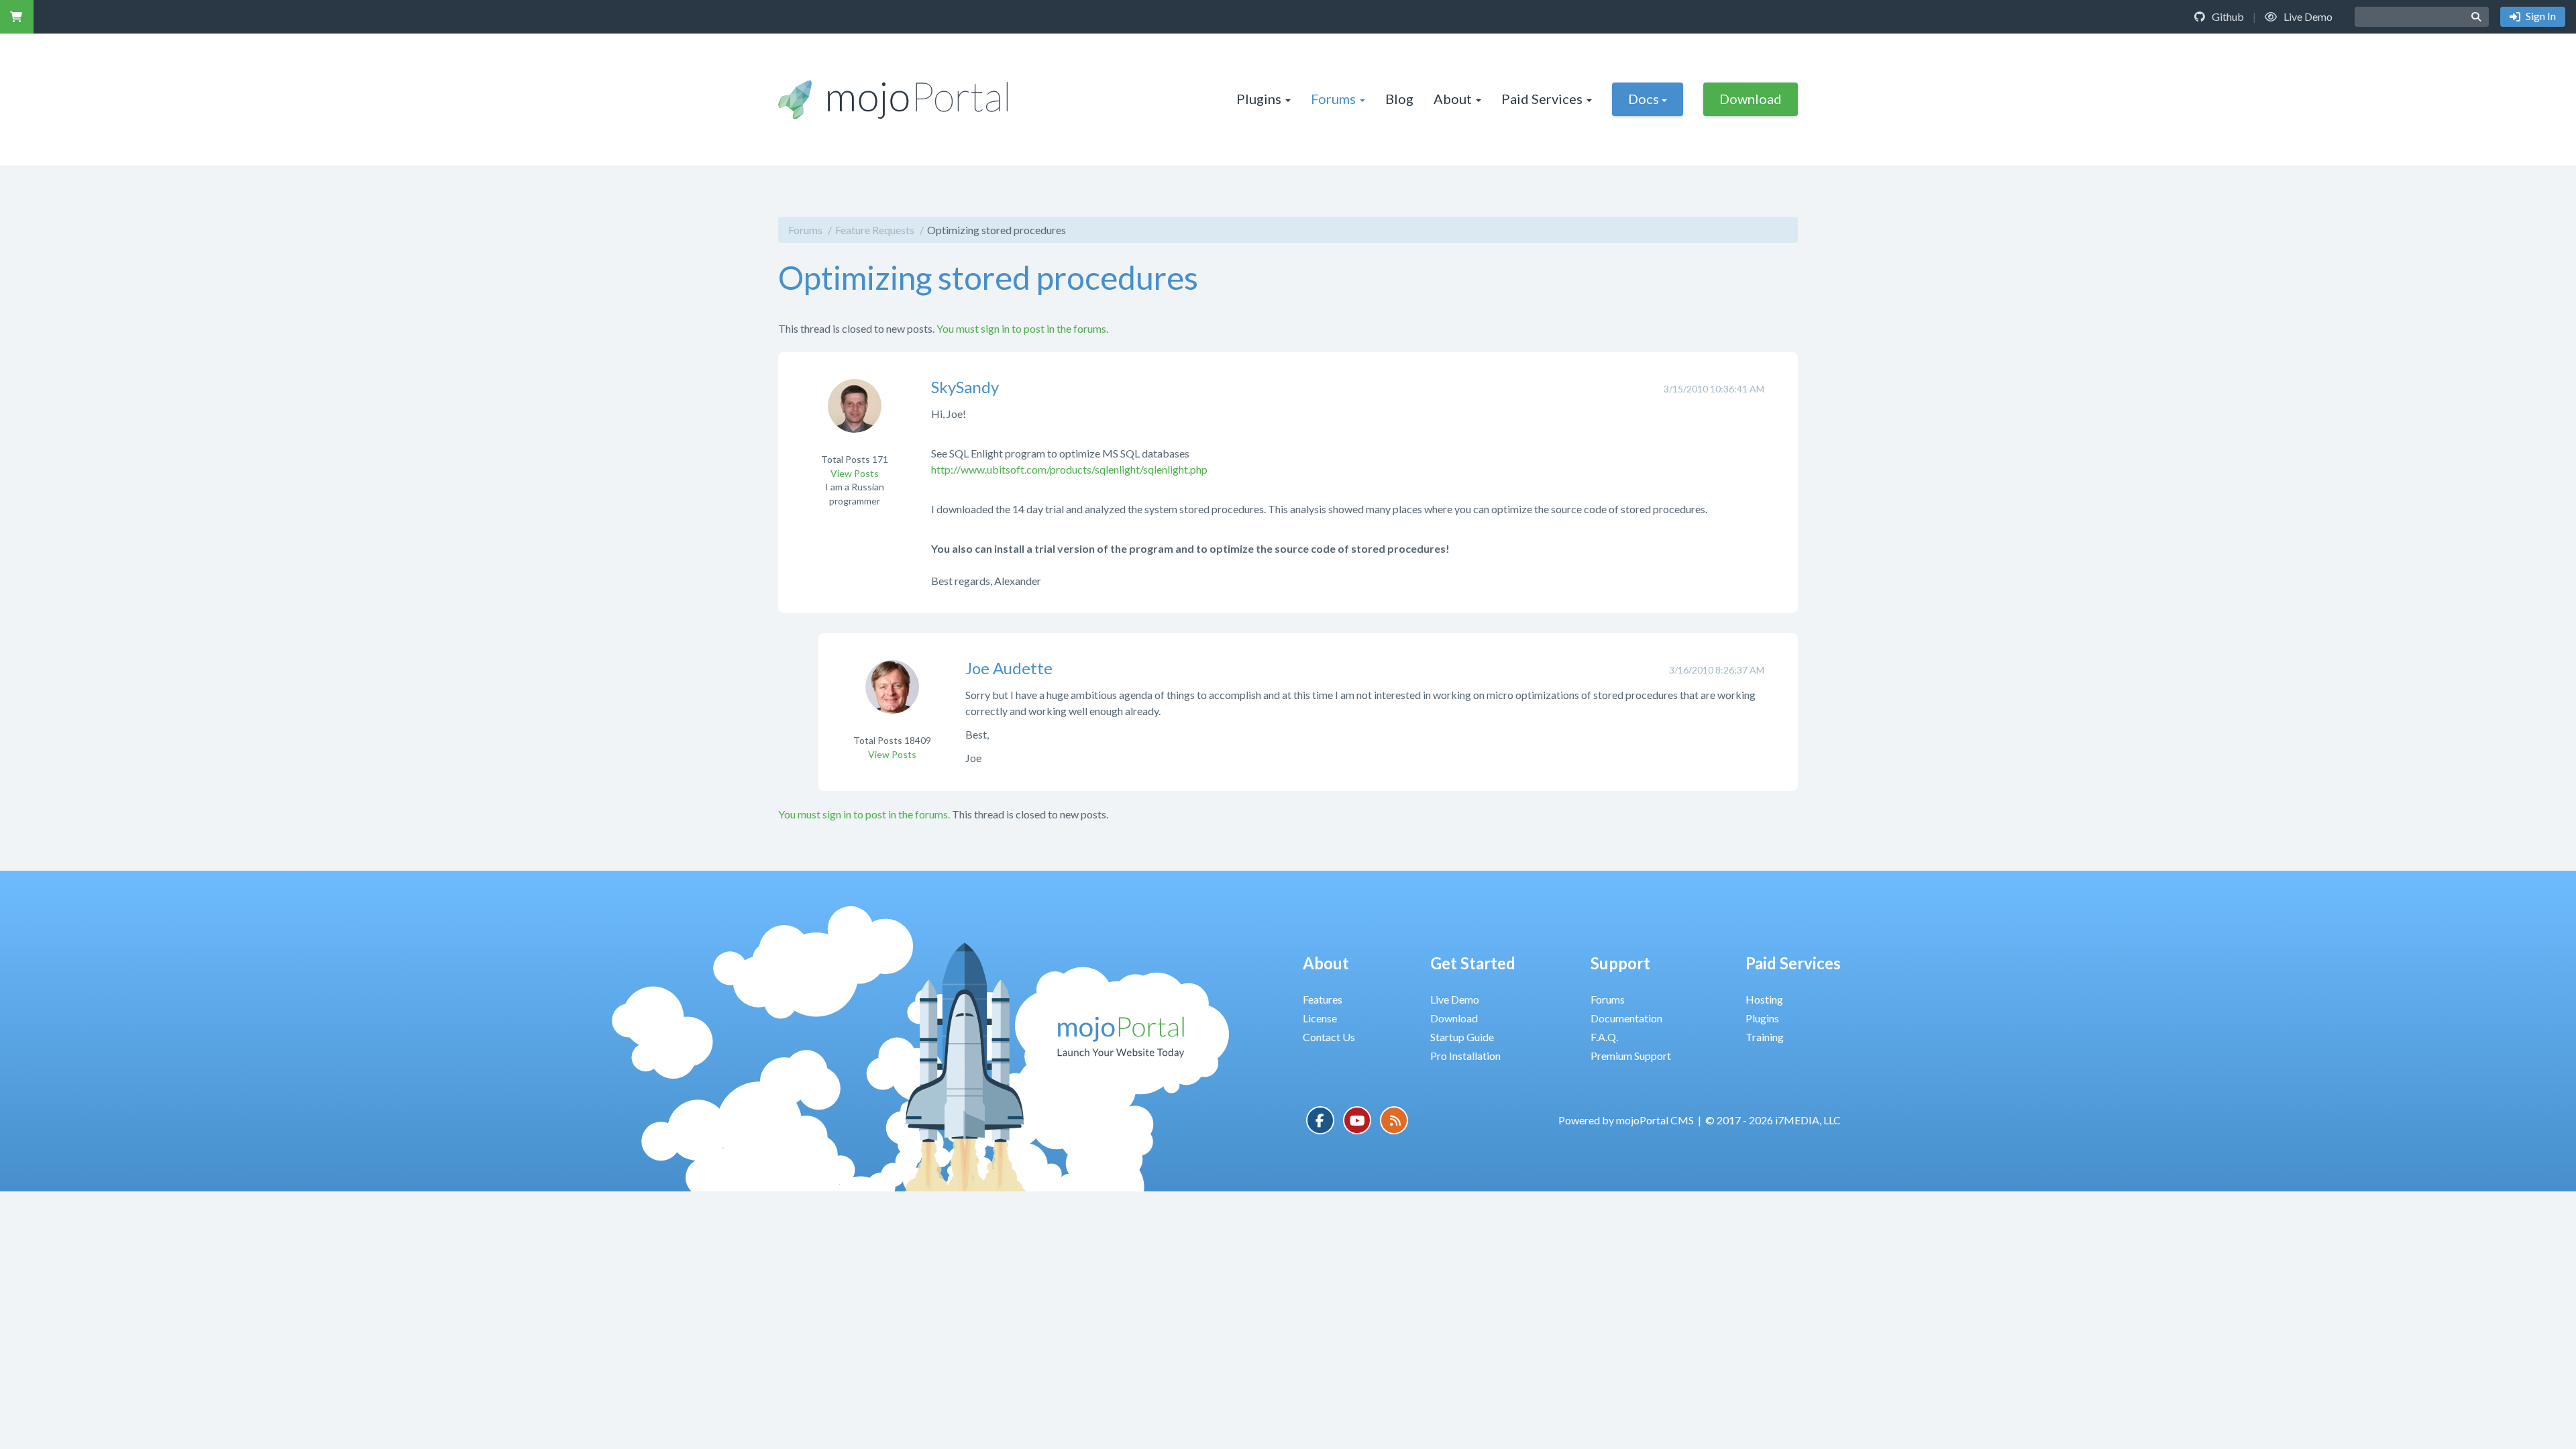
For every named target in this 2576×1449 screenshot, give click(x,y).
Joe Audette (1009, 668)
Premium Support (1631, 1056)
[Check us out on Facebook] (1320, 1120)
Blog (1399, 99)
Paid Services (1542, 99)
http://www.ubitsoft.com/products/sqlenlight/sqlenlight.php (1069, 469)
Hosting (1764, 999)
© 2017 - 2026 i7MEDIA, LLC (1773, 1120)
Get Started (1473, 963)
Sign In (2540, 16)
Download (1751, 99)
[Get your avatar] (855, 414)
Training (1765, 1037)
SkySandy (965, 387)
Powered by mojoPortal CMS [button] (1626, 1120)
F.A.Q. (1604, 1037)
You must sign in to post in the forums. (1022, 328)
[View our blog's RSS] (1394, 1120)
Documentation (1626, 1018)
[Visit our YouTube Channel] (1357, 1120)
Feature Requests (875, 230)
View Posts (855, 473)
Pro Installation (1465, 1056)
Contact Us (1329, 1037)
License (1320, 1018)
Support (1620, 963)
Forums (1333, 99)
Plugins (1259, 99)
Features (1323, 999)
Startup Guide (1462, 1037)
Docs (1644, 99)
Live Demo (2307, 16)
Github (2227, 16)
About (1453, 99)
